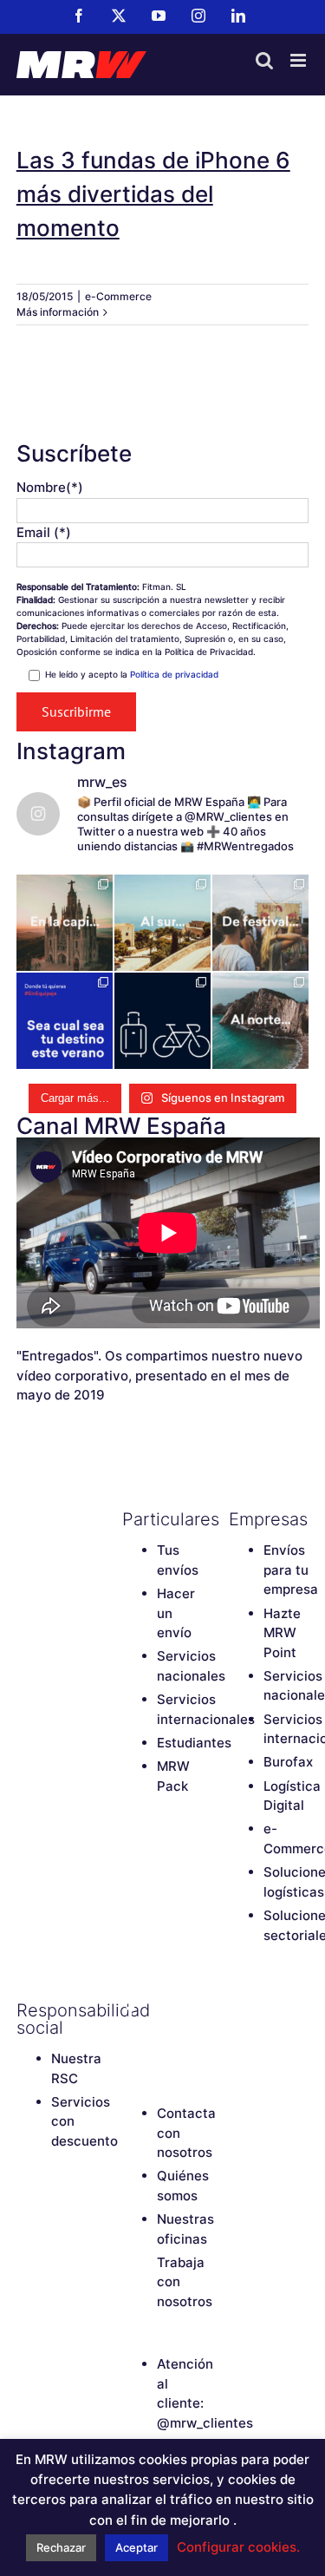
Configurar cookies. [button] (238, 2547)
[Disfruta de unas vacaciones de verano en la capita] (65, 923)
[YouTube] (192, 2010)
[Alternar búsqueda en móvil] (264, 60)
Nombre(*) (50, 487)
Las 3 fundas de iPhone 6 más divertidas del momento (153, 194)
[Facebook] (131, 2010)
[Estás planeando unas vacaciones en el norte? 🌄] (260, 1021)
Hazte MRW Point (282, 1633)
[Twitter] (161, 2010)
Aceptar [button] (136, 2547)
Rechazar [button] (61, 2547)
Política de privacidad (174, 674)
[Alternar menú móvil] (299, 60)
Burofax (288, 1762)
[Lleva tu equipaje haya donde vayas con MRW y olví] (162, 1021)
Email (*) (44, 532)
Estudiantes (194, 1743)
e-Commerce (118, 296)
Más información (58, 312)
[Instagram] (131, 2040)
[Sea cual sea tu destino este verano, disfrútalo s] (65, 1021)
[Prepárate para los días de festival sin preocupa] (260, 923)
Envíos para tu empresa (291, 1570)
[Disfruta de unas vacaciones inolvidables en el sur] (162, 923)
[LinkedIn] (161, 2040)
